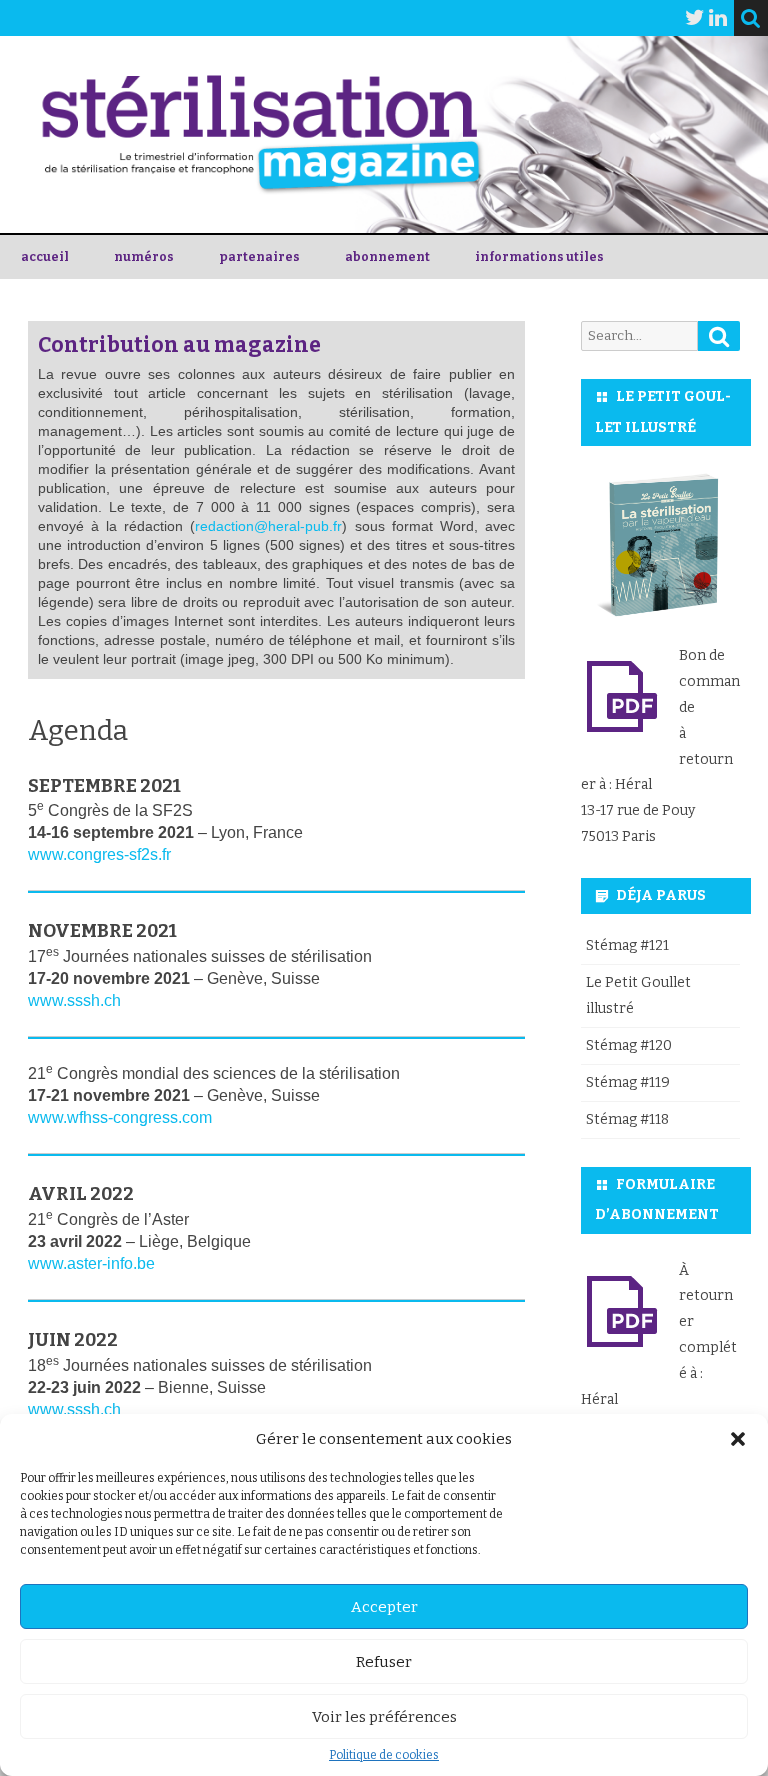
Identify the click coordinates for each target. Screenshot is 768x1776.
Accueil (45, 257)
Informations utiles (539, 257)
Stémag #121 (627, 945)
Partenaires (259, 257)
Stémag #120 (629, 1045)
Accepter (384, 1607)
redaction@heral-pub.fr (268, 526)
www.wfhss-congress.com (120, 1117)
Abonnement (387, 257)
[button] (738, 1439)
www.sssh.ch (74, 1000)
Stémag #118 (627, 1119)
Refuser (384, 1662)
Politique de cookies (384, 1755)
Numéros (144, 257)
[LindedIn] (718, 18)
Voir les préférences (384, 1717)
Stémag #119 (628, 1082)
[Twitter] (695, 18)
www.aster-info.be (91, 1263)
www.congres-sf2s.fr (99, 854)
